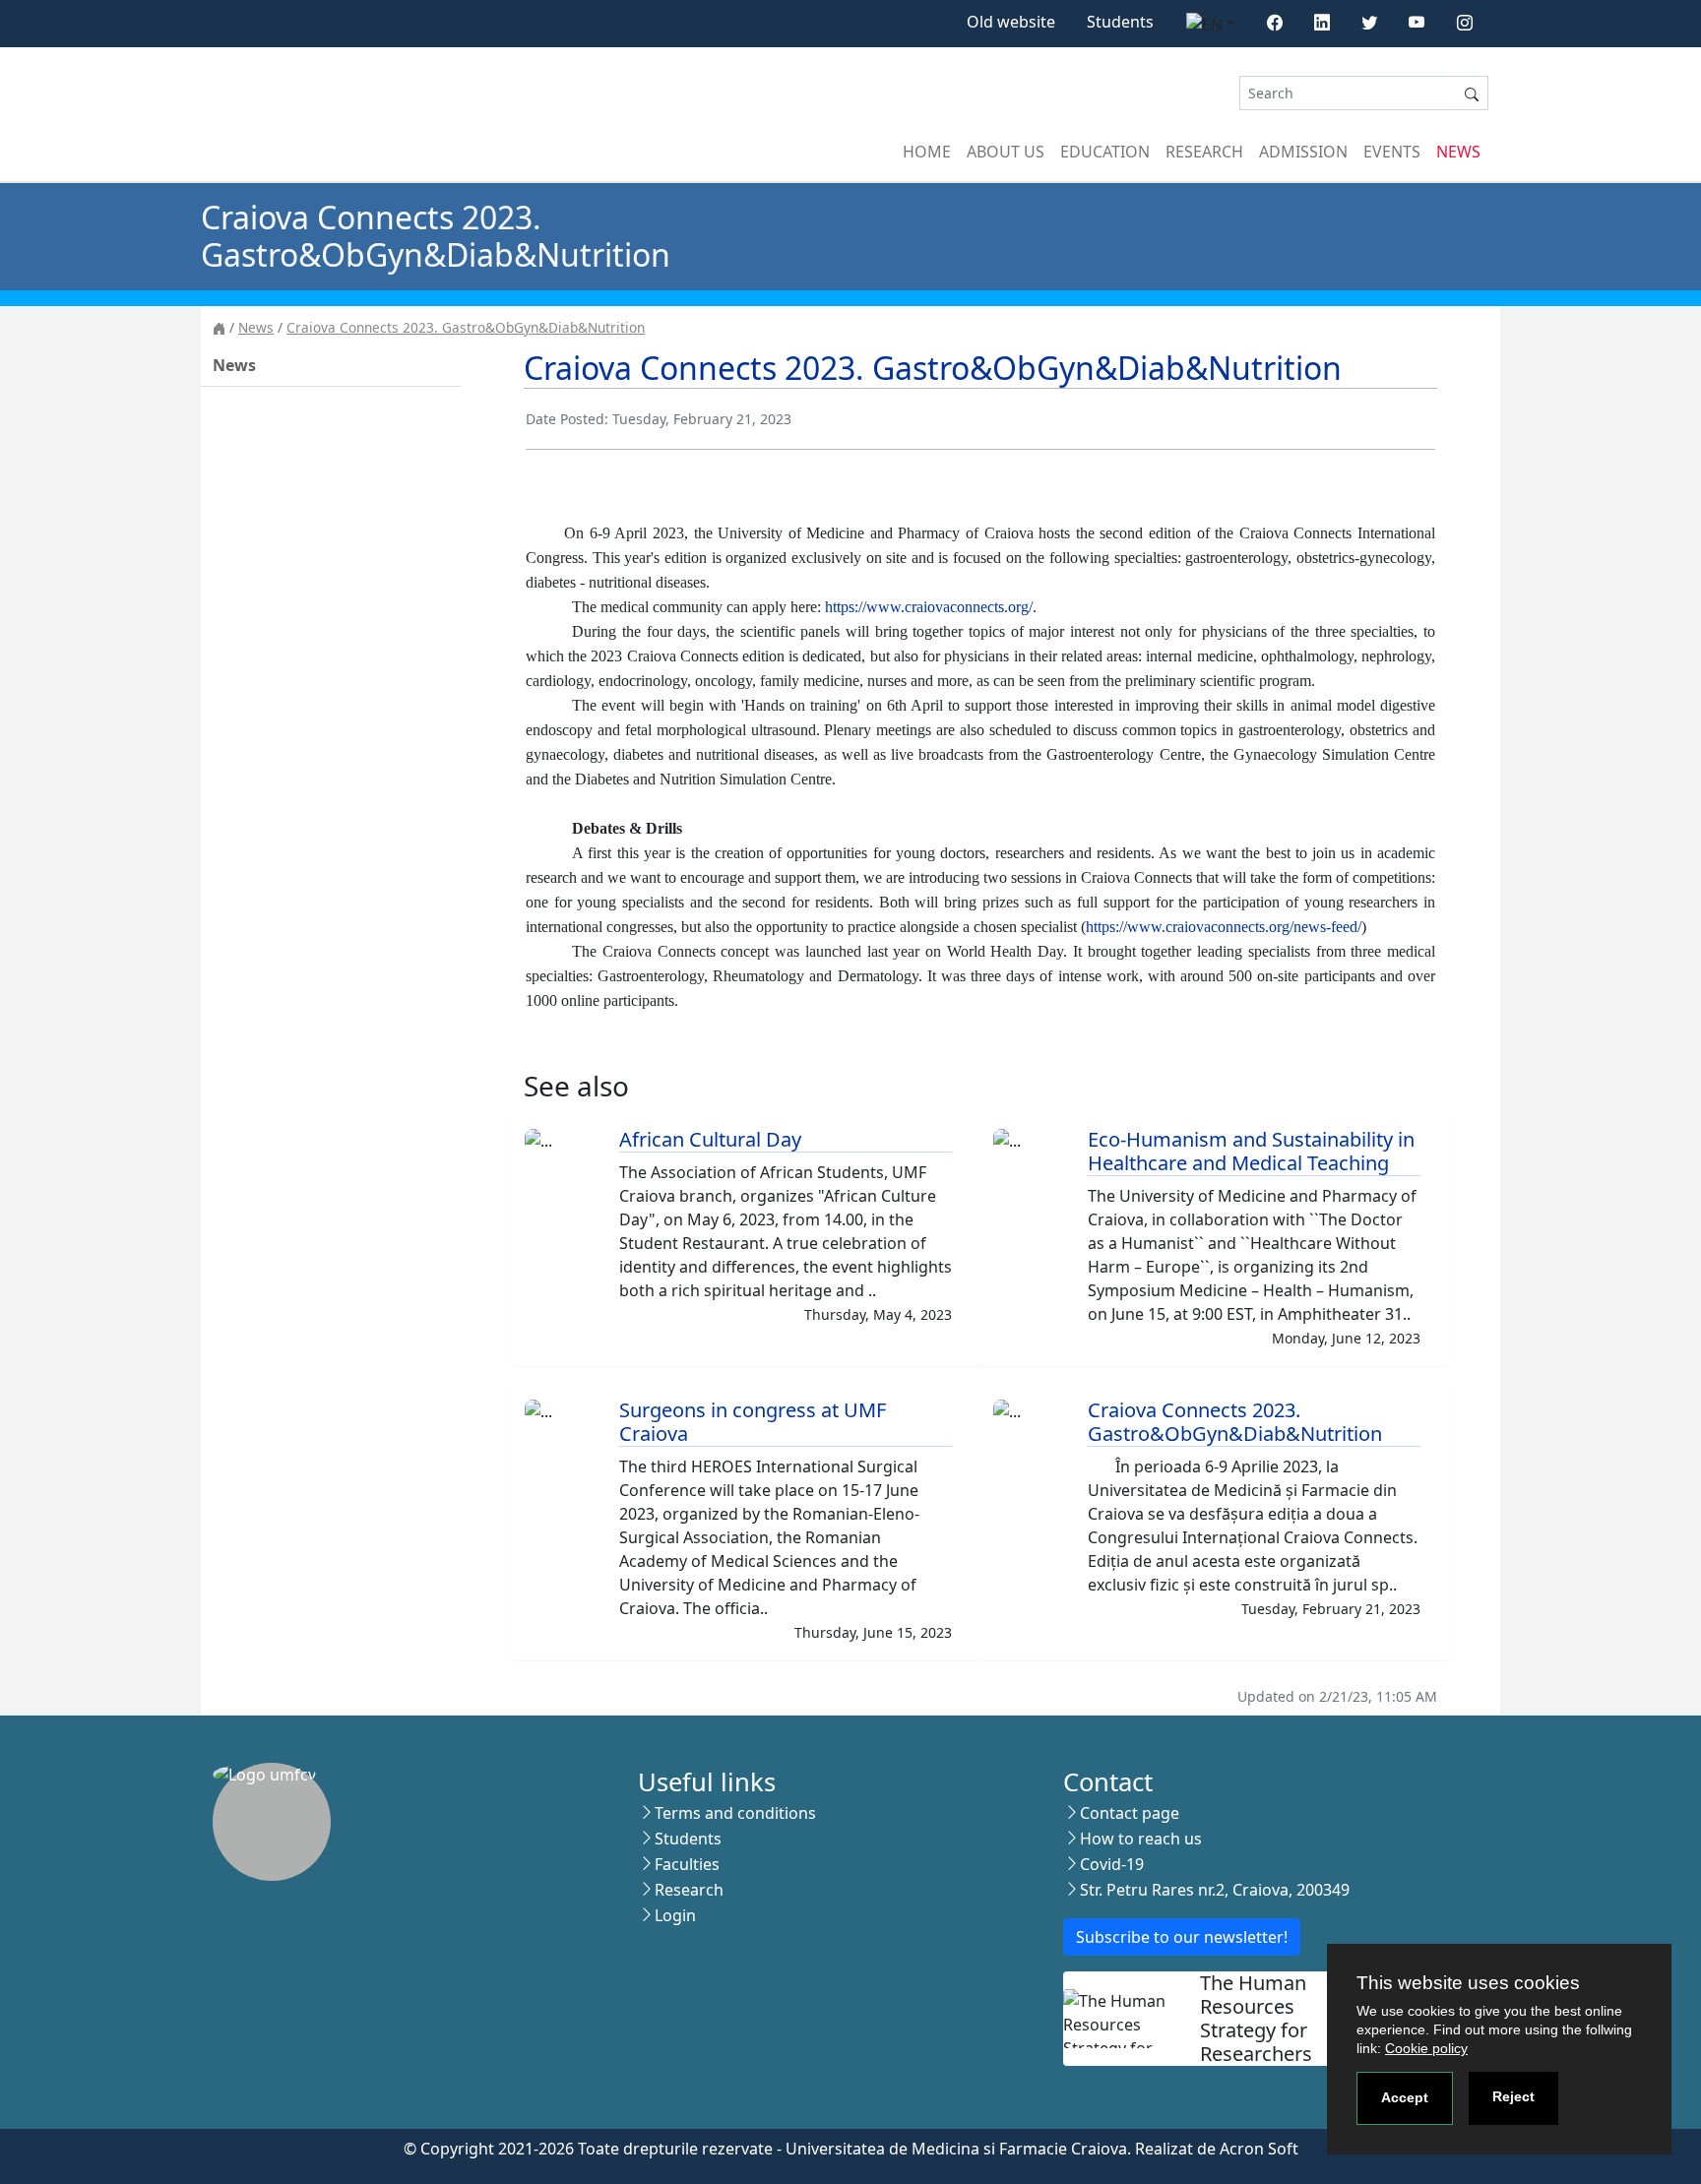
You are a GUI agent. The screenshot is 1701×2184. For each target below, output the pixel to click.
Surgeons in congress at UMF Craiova (753, 1422)
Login (675, 1915)
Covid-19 (1112, 1864)
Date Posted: (567, 419)
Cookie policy (1426, 2048)
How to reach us (1141, 1839)
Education (1105, 152)
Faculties (687, 1864)
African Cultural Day (710, 1139)
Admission (1303, 152)
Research (1204, 152)
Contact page (1130, 1813)
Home (927, 152)
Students (1120, 22)
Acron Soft (1259, 2149)
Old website (1011, 22)
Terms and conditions (735, 1813)
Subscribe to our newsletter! (1182, 1937)
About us (1006, 152)
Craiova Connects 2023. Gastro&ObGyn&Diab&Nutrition (466, 327)
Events (1392, 152)
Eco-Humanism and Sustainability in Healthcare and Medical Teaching (1251, 1151)
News (1458, 152)
